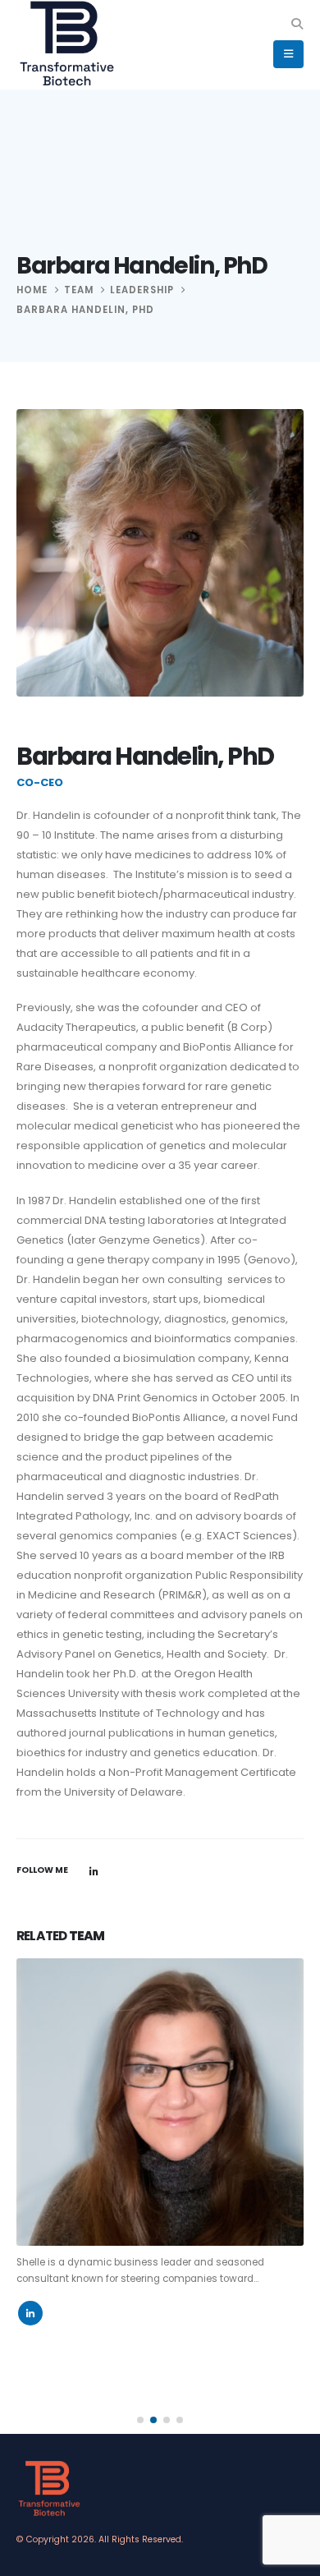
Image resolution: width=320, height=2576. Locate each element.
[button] (297, 24)
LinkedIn (94, 1871)
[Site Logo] (67, 44)
